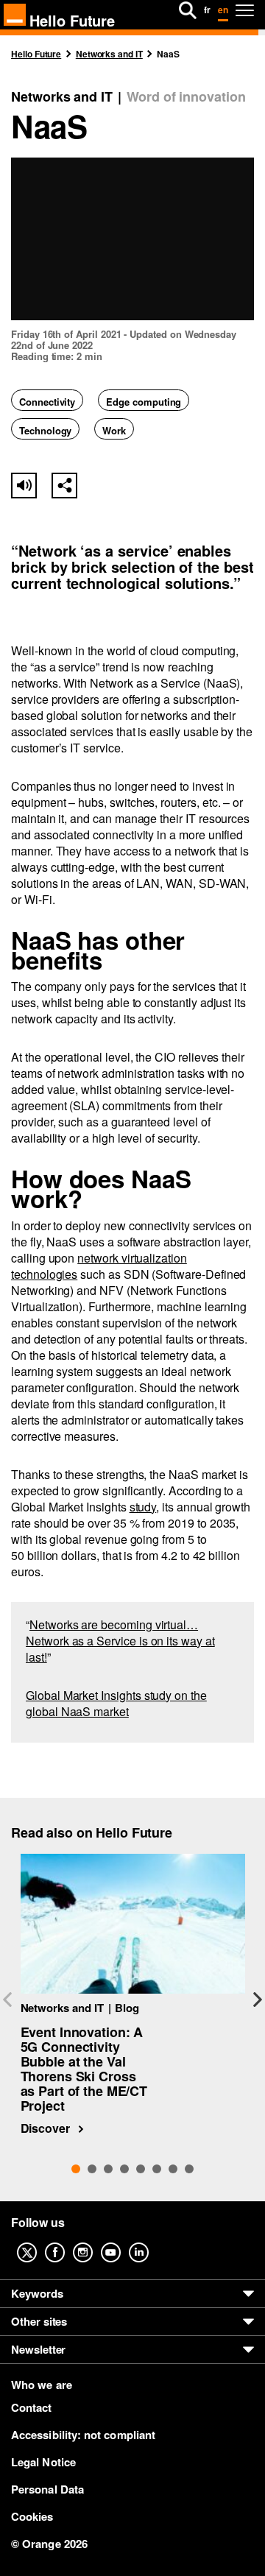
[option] (132, 1995)
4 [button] (124, 2169)
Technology (45, 430)
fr (207, 10)
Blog (127, 2008)
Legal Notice (43, 2462)
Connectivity (47, 402)
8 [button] (189, 2169)
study (143, 1507)
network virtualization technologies (99, 1266)
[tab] (76, 2169)
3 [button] (108, 2169)
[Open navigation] (245, 10)
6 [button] (157, 2169)
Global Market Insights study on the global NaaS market (116, 1703)
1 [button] (76, 2169)
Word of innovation (186, 97)
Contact (32, 2407)
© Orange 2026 (49, 2544)
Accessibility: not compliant (83, 2435)
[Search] (188, 10)
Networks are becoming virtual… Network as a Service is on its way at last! (120, 1641)
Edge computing (144, 402)
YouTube (122, 2242)
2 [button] (92, 2169)
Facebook (66, 2242)
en (223, 10)
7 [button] (173, 2169)
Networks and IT (62, 97)
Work (114, 430)
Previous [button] (7, 2000)
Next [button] (258, 2000)
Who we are (42, 2385)
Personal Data (47, 2489)
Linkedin (150, 2242)
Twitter (38, 2242)
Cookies (32, 2516)
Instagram (94, 2242)
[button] (64, 486)
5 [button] (141, 2169)
